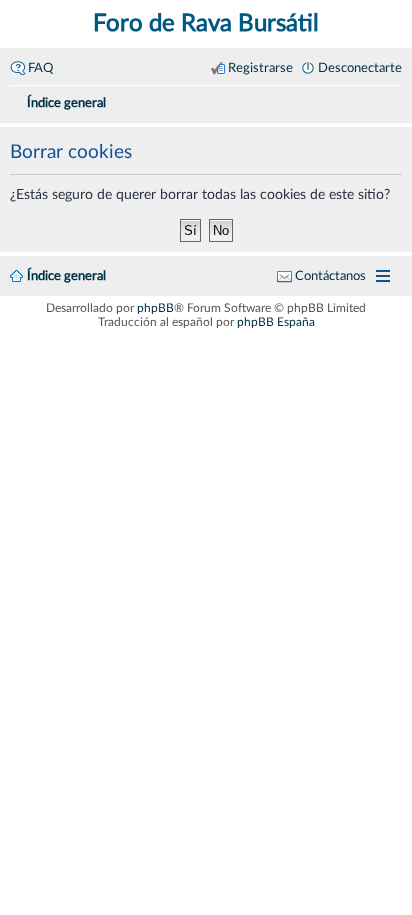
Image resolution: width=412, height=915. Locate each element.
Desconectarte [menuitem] (360, 68)
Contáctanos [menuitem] (330, 276)
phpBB (155, 308)
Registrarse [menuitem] (260, 68)
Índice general (66, 276)
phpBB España (276, 322)
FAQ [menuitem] (40, 68)
